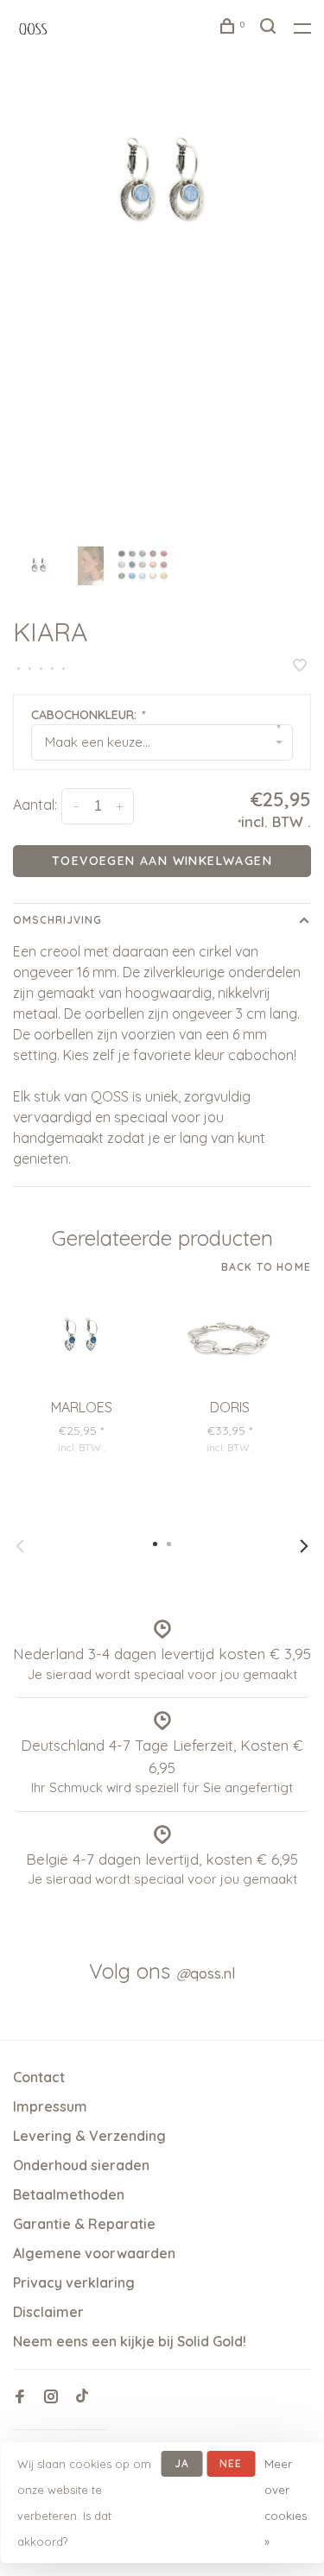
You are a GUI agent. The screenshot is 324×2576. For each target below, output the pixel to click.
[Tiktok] (82, 2397)
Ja (182, 2463)
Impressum (50, 2106)
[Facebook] (20, 2397)
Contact (39, 2077)
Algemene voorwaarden (94, 2253)
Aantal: (35, 805)
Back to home (266, 1267)
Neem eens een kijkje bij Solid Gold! (130, 2341)
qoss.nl (206, 1973)
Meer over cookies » (286, 2503)
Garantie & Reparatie (84, 2224)
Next (304, 1546)
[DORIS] (230, 1339)
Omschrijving (57, 920)
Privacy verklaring (74, 2282)
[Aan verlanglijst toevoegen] (300, 666)
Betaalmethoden (69, 2194)
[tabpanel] (162, 186)
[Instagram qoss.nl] (51, 2397)
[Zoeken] (270, 28)
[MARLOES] (81, 1339)
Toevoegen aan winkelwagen (162, 861)
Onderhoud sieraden (81, 2165)
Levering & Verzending (89, 2136)
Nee (231, 2463)
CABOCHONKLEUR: (88, 715)
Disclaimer (48, 2312)
